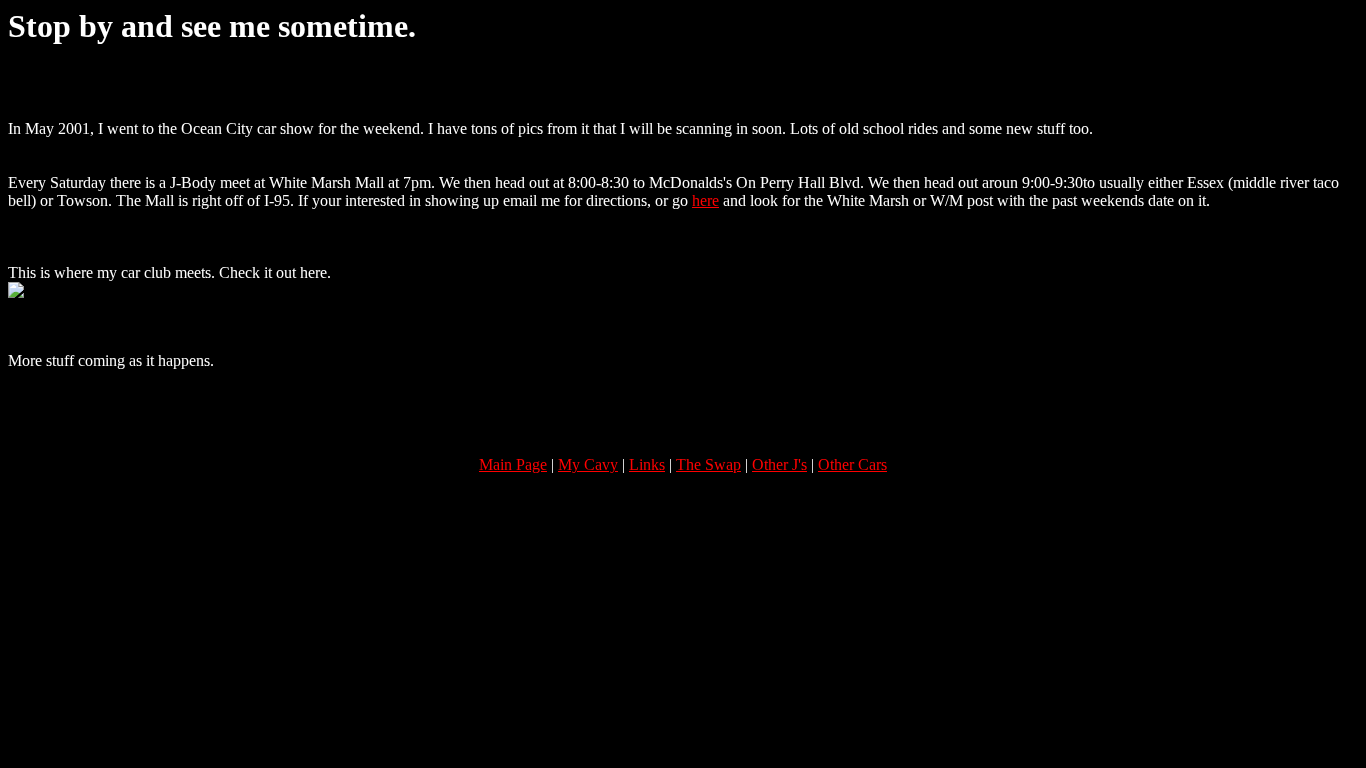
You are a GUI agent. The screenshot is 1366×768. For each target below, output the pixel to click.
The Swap (708, 464)
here (705, 200)
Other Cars (852, 464)
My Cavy (588, 464)
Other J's (779, 464)
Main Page (513, 464)
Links (647, 464)
